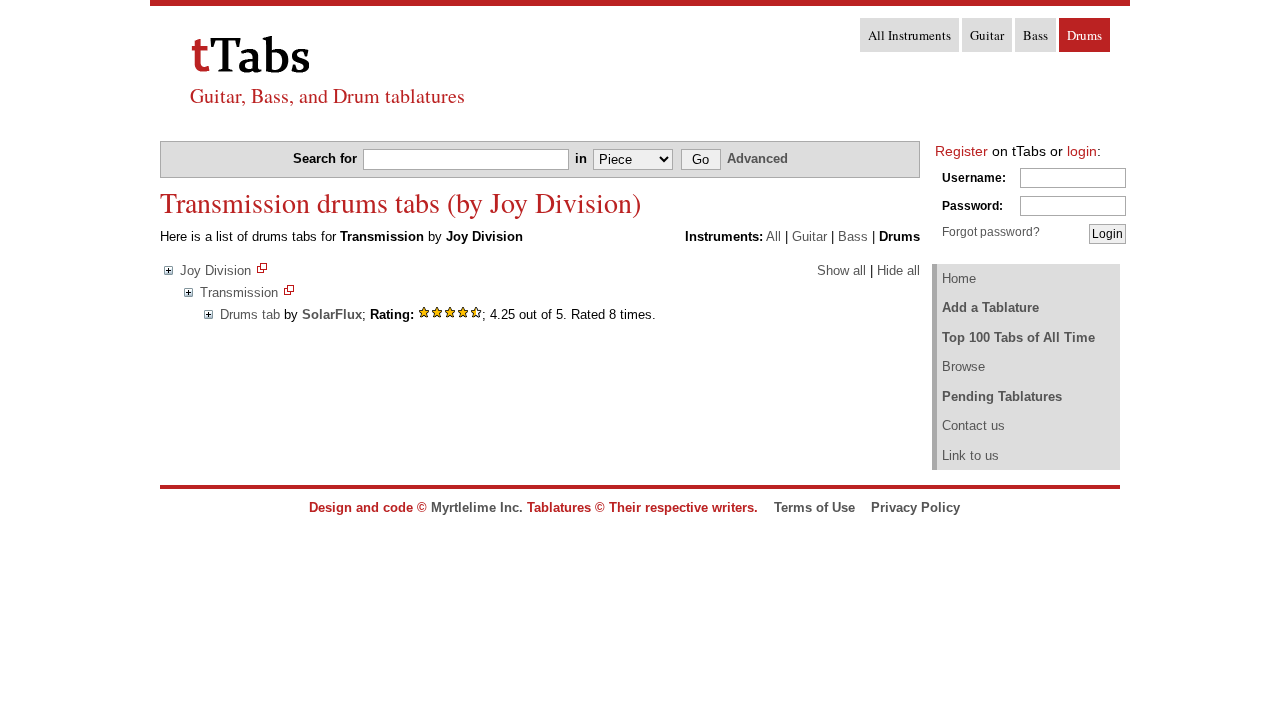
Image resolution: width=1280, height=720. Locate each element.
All (773, 236)
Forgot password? (991, 232)
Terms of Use (814, 507)
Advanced (757, 158)
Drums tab (250, 314)
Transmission (239, 292)
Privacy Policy (915, 507)
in (583, 158)
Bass (1035, 35)
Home (959, 278)
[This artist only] (262, 270)
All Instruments (909, 35)
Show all (841, 270)
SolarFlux (332, 314)
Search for (327, 158)
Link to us (970, 455)
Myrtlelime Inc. (477, 507)
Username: (974, 178)
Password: (972, 206)
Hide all (898, 270)
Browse (963, 366)
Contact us (973, 425)
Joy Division (215, 270)
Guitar (987, 35)
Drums (1084, 35)
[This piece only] (289, 292)
